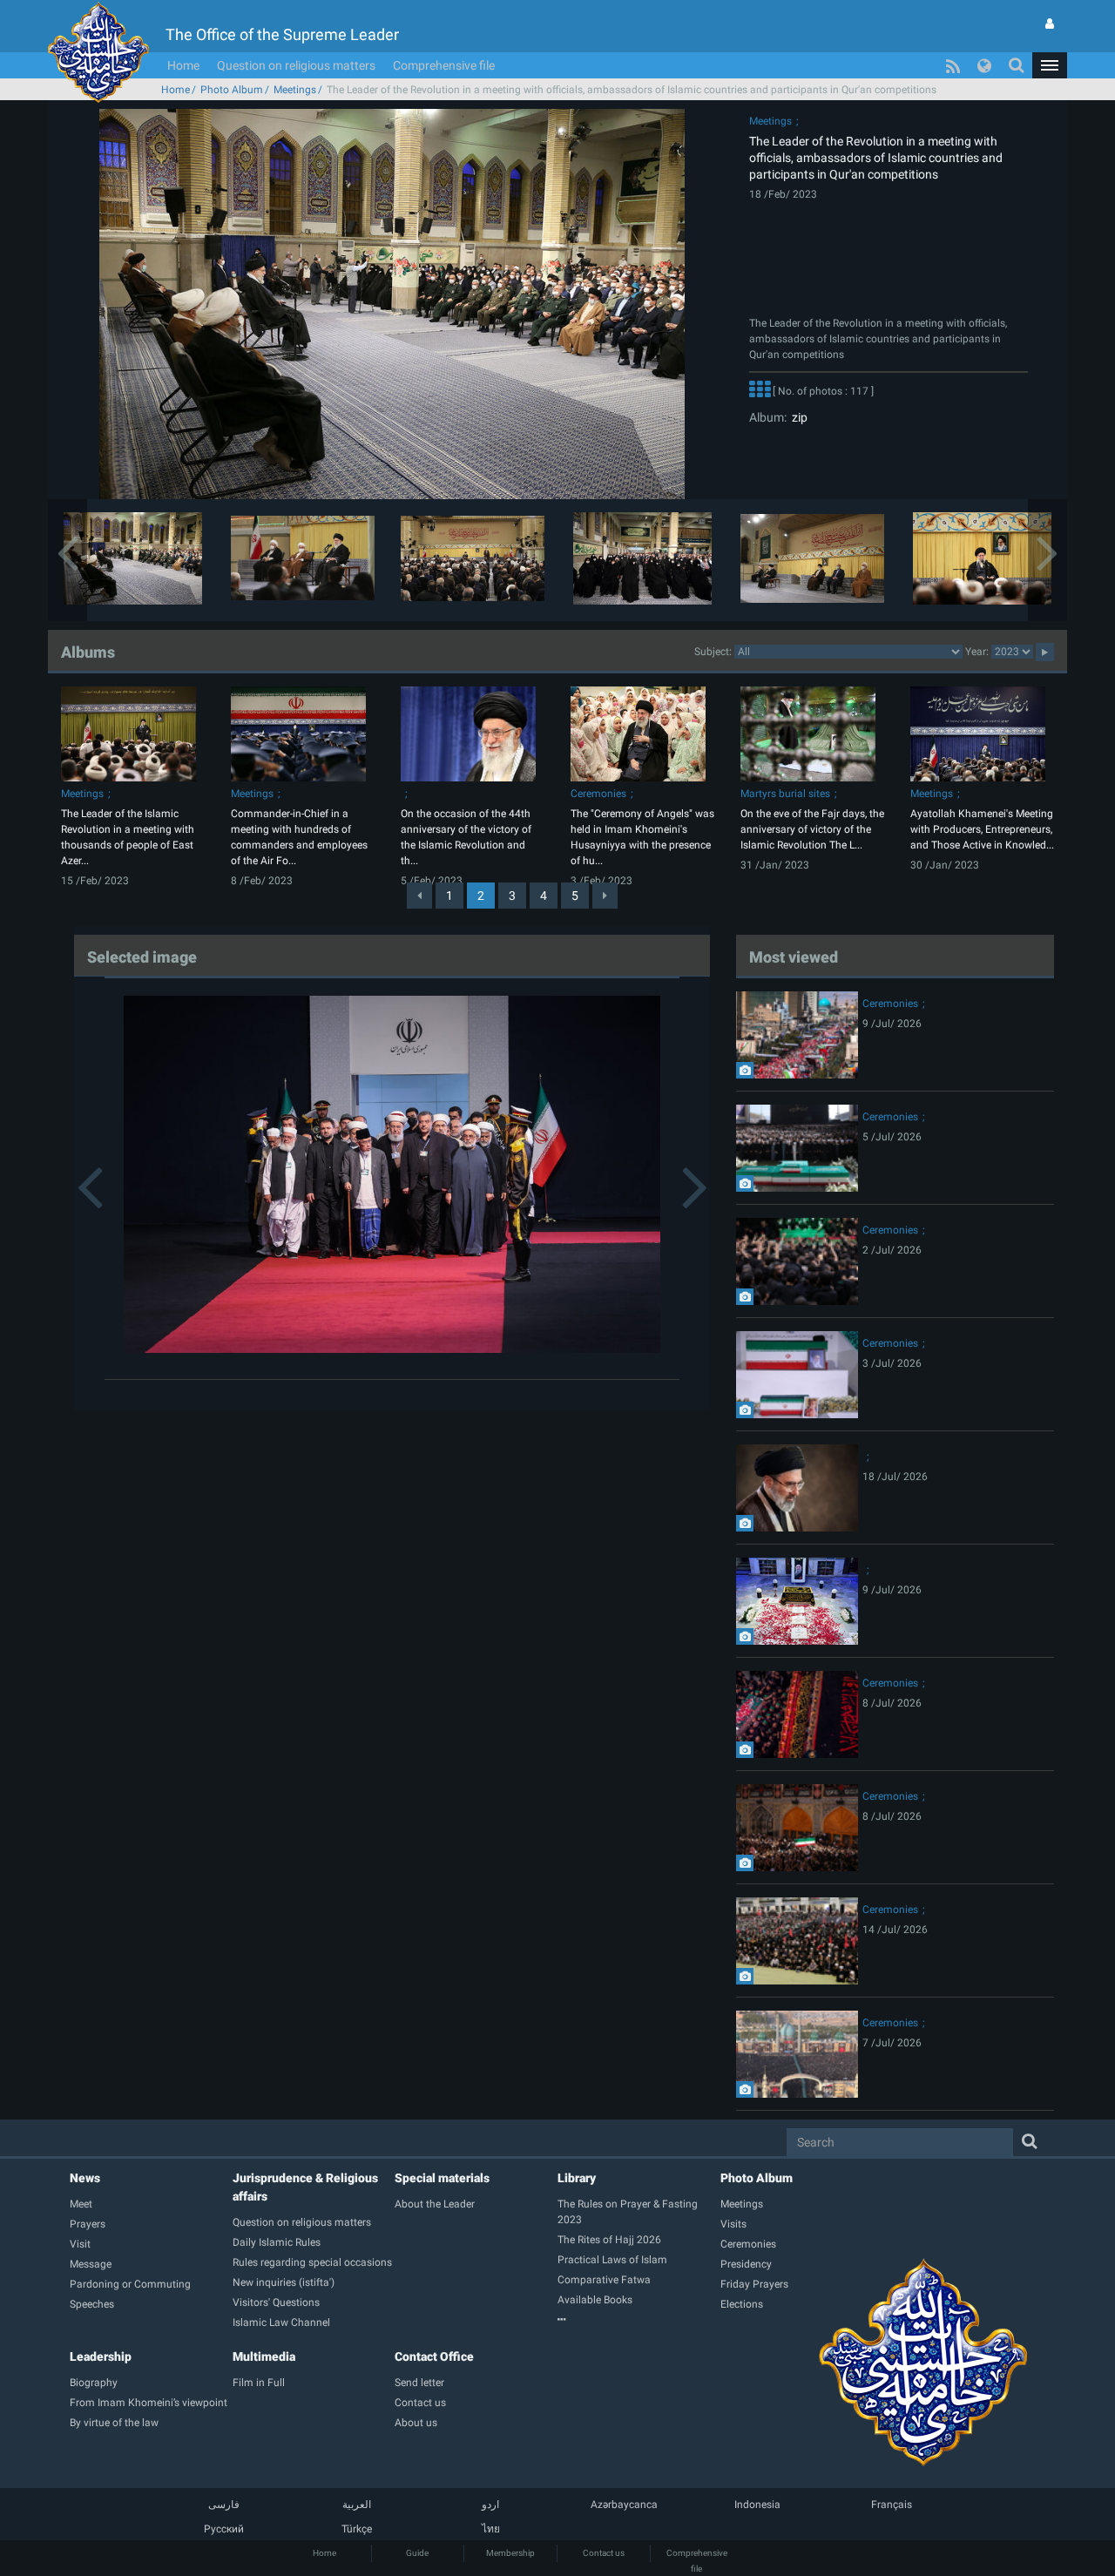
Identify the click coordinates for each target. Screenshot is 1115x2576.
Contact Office (434, 2356)
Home (183, 65)
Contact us (604, 2553)
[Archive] (639, 2320)
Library (577, 2178)
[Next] (605, 896)
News (85, 2178)
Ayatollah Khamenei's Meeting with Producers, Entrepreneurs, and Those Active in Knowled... (982, 829)
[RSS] (953, 65)
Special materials (442, 2178)
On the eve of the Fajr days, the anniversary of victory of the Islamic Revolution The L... (812, 829)
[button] (1050, 65)
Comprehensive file (444, 65)
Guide (417, 2553)
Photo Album (232, 90)
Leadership (101, 2356)
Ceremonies (598, 794)
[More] (760, 392)
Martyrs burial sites (785, 794)
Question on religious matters (296, 65)
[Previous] (419, 896)
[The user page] (1050, 24)
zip (797, 417)
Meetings (295, 90)
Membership (510, 2553)
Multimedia (264, 2356)
